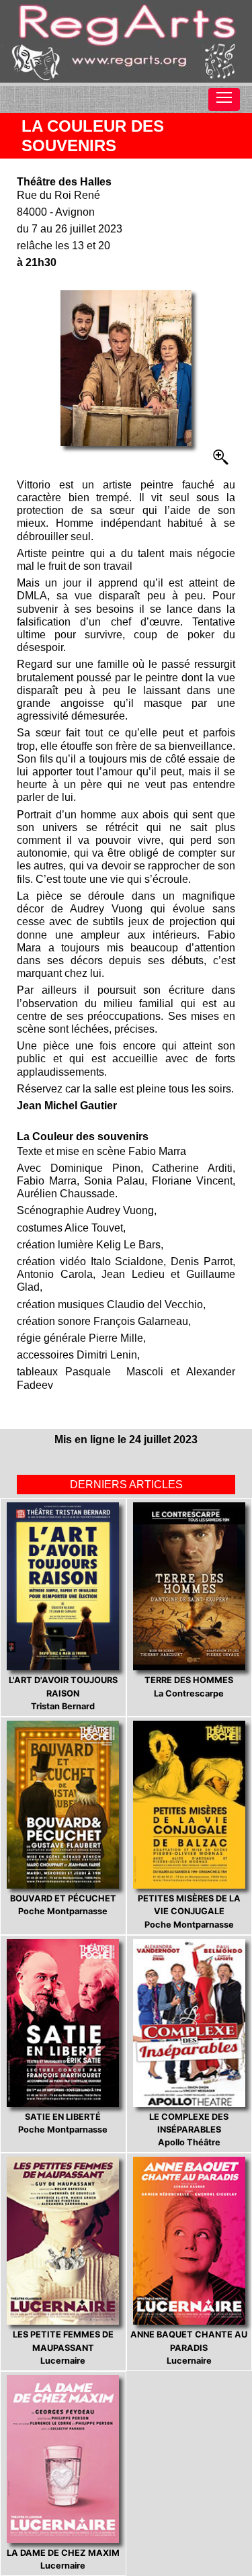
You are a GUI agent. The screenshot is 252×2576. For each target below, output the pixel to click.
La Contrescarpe (189, 1686)
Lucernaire (63, 2347)
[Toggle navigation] (224, 99)
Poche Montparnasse (63, 1905)
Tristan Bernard (63, 1693)
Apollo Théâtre (189, 2130)
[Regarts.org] (126, 41)
